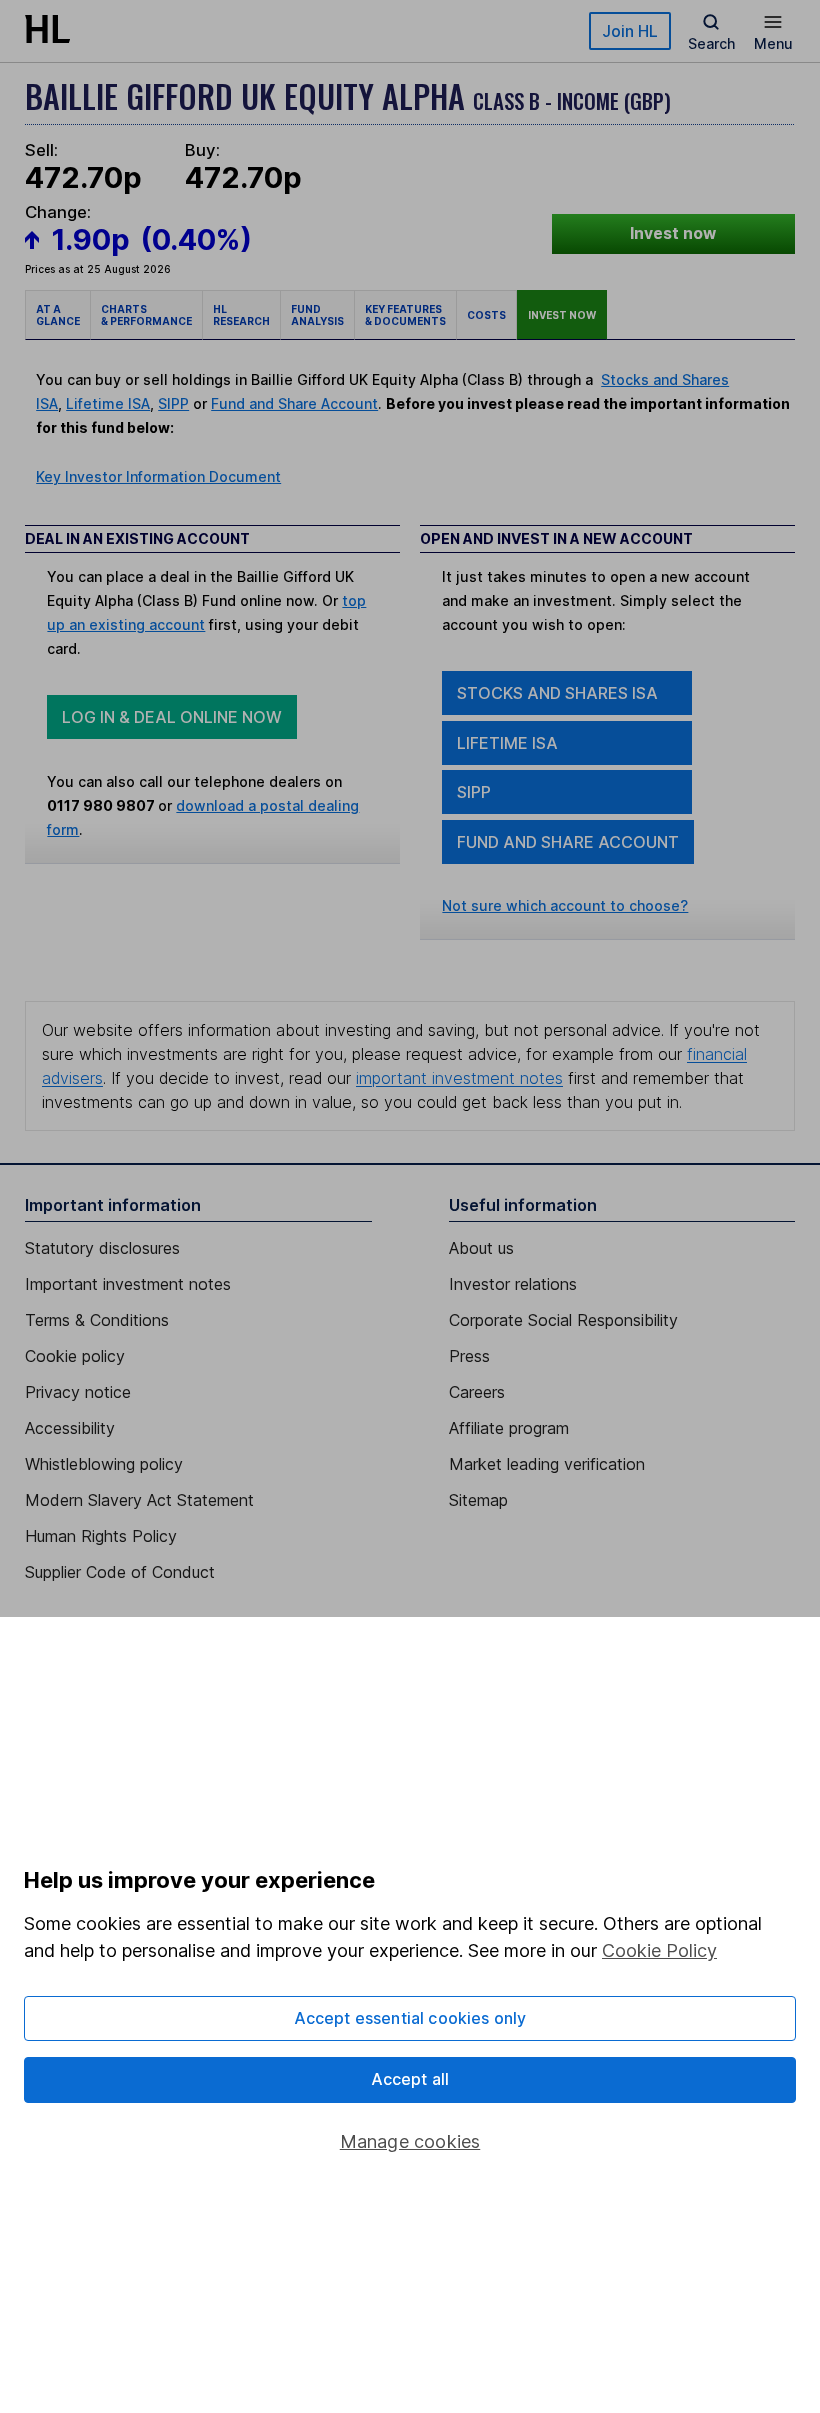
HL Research (241, 315)
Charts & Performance (146, 315)
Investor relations (513, 1284)
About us (481, 1248)
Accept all (410, 2079)
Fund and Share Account (294, 403)
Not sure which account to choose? (565, 905)
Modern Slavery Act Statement (139, 1500)
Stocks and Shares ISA (557, 693)
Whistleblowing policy (104, 1464)
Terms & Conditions (97, 1320)
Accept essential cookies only (410, 2018)
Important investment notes (128, 1284)
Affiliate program (509, 1428)
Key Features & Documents (405, 315)
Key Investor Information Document (158, 476)
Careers (477, 1392)
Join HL (630, 31)
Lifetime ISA (108, 403)
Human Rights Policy (101, 1536)
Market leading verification (547, 1464)
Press (469, 1356)
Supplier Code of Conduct (120, 1572)
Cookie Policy (659, 1950)
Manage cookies (410, 2141)
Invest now (673, 233)
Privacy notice (78, 1392)
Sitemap (478, 1500)
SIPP (173, 403)
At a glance (58, 315)
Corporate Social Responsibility (563, 1320)
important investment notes (459, 1078)
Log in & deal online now (172, 717)
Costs (486, 315)
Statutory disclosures (102, 1248)
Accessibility (70, 1428)
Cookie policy (75, 1356)
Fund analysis (317, 315)
